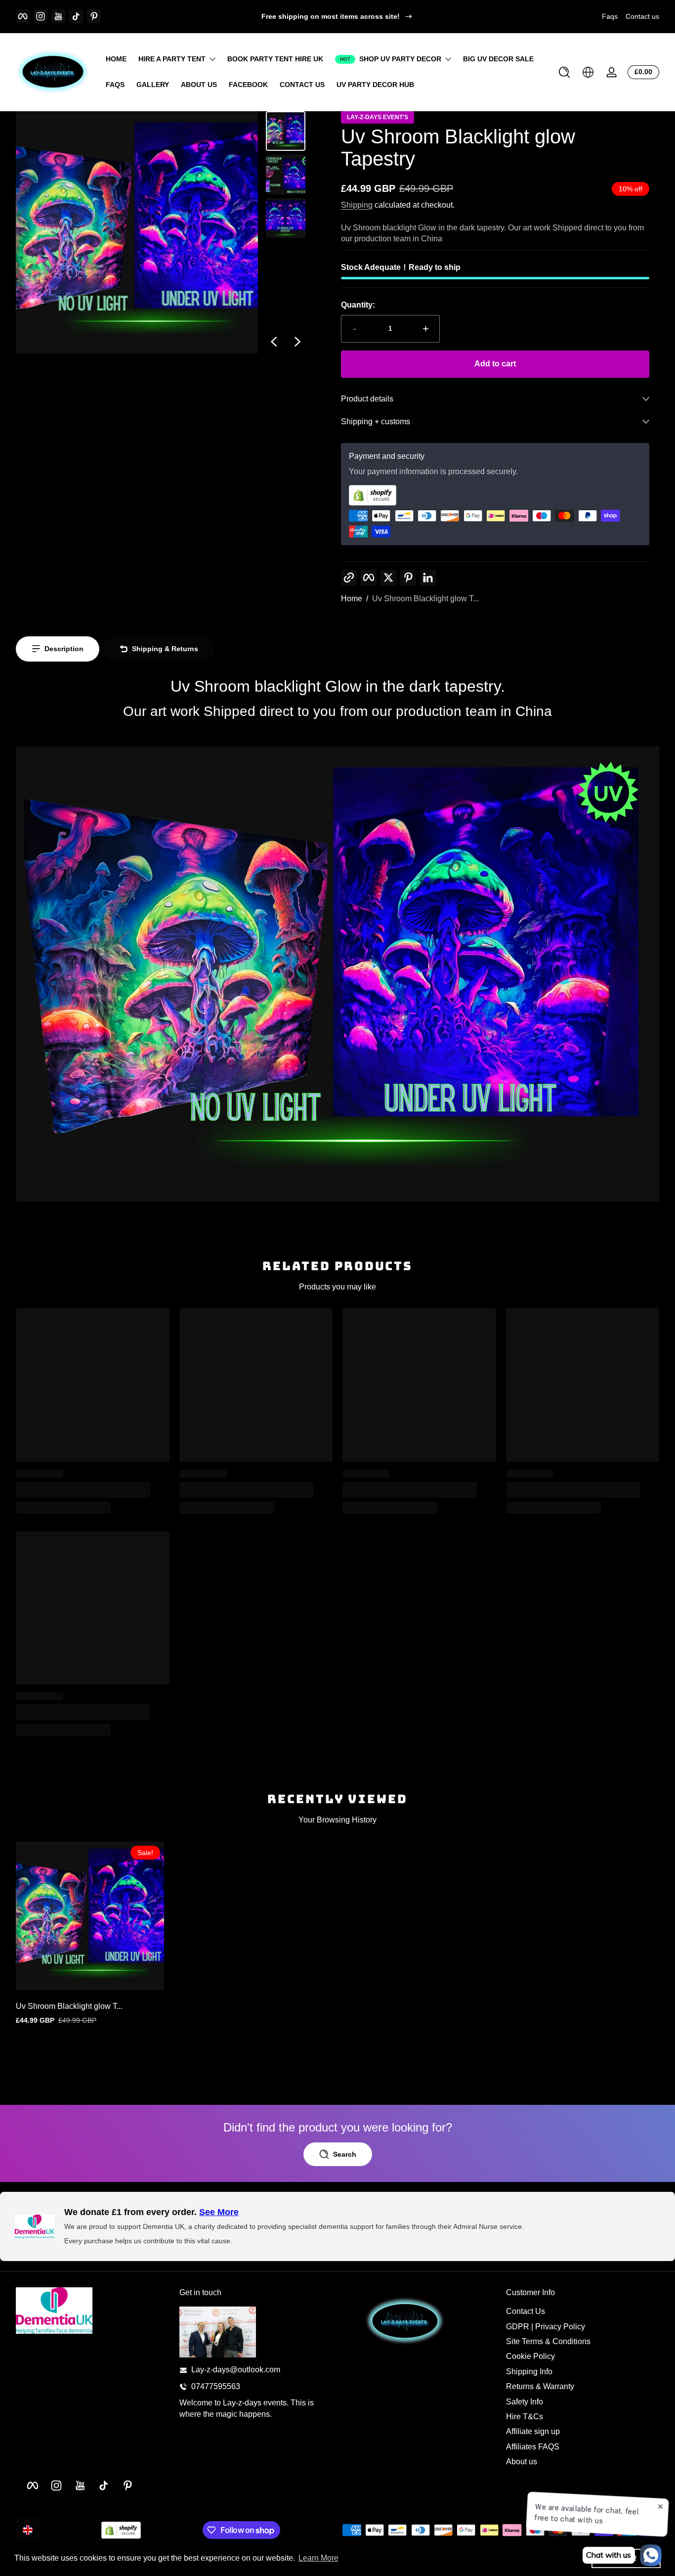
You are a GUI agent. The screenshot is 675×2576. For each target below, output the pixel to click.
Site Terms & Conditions (548, 2342)
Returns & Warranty (540, 2387)
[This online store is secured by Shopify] (495, 495)
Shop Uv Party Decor (400, 59)
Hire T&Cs (525, 2417)
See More (219, 2212)
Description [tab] (64, 649)
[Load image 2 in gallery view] (286, 175)
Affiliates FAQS (533, 2447)
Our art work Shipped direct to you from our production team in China (337, 711)
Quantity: (358, 305)
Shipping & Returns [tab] (165, 649)
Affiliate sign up (533, 2432)
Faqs (610, 16)
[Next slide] (297, 342)
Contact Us (526, 2312)
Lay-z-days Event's (378, 117)
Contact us (642, 16)
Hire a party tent (172, 59)
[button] (564, 72)
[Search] (564, 72)
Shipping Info (529, 2372)
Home (352, 599)
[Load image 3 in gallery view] (286, 218)
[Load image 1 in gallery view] (286, 131)
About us (522, 2462)
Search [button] (345, 2154)
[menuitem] (583, 2312)
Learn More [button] (318, 2558)
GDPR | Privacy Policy (546, 2327)
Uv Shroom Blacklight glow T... (425, 599)
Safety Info (525, 2402)
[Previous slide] (274, 342)
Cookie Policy (530, 2357)
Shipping (357, 205)
